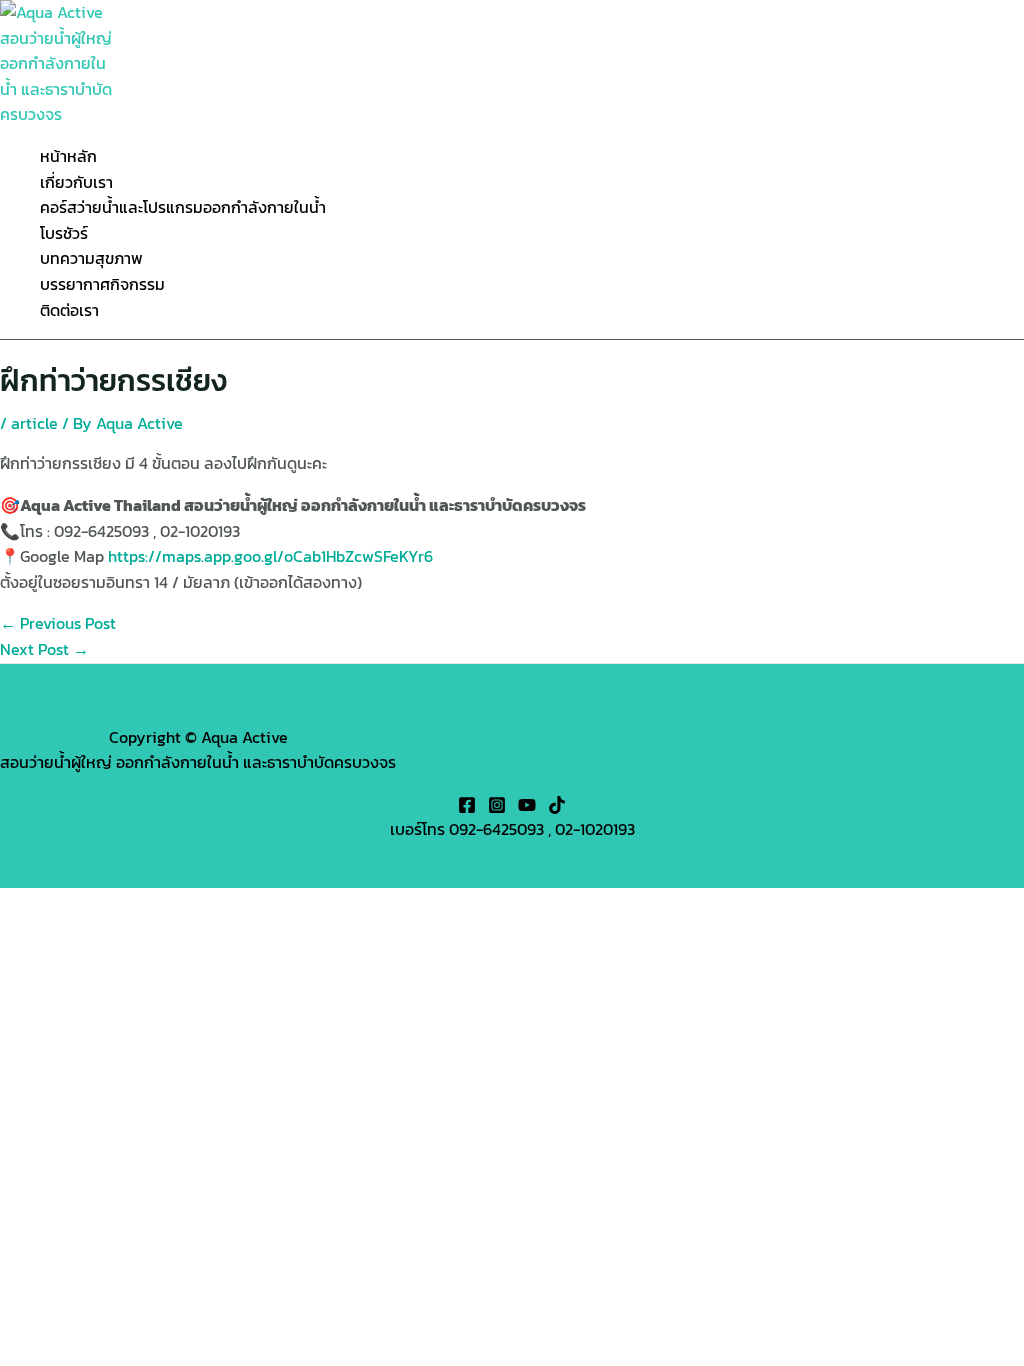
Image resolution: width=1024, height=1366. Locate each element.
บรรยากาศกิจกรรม (102, 284)
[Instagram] (497, 808)
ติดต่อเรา (69, 310)
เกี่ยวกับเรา (76, 182)
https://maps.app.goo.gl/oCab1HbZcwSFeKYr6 (270, 556)
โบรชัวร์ (64, 233)
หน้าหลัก (68, 156)
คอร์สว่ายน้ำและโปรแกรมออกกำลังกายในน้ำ (183, 207)
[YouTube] (527, 808)
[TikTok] (557, 808)
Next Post (44, 649)
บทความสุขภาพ (91, 258)
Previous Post (58, 623)
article (34, 423)
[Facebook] (467, 808)
